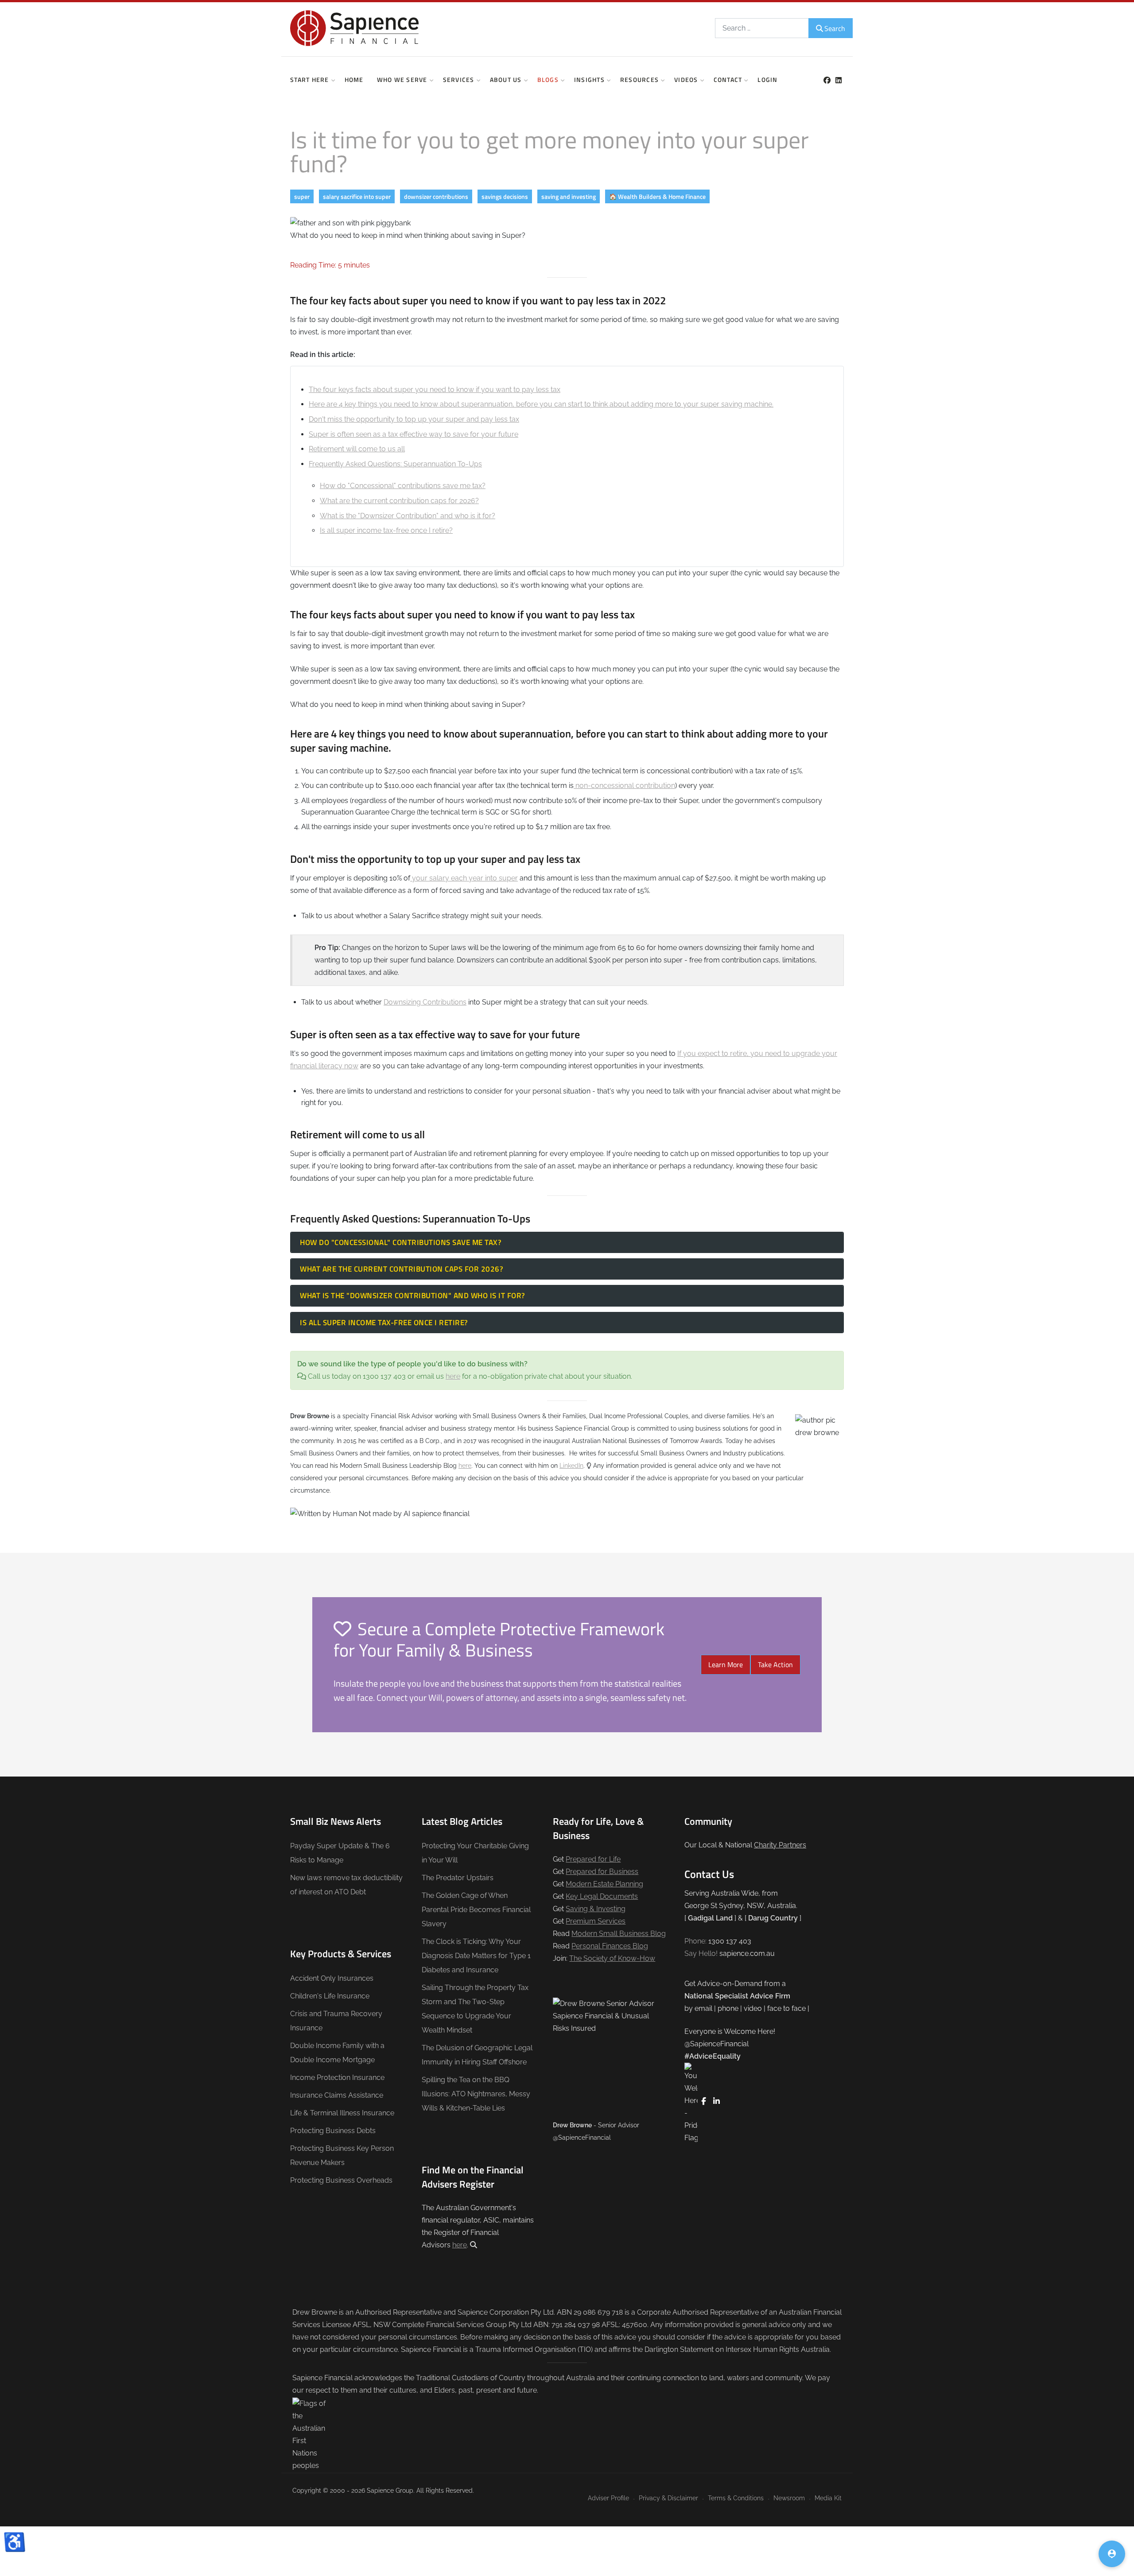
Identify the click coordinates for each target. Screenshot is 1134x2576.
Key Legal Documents (602, 1896)
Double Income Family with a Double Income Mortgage (337, 2053)
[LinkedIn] (838, 80)
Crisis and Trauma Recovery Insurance (336, 2021)
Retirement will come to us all (357, 449)
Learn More (726, 1664)
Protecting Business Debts (333, 2131)
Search (835, 28)
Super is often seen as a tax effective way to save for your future (414, 434)
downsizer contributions (436, 196)
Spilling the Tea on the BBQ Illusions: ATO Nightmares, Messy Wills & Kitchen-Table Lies (476, 2094)
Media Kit (828, 2498)
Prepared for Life (593, 1859)
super (302, 196)
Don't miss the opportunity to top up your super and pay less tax (414, 419)
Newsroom (789, 2498)
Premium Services (596, 1921)
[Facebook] (827, 80)
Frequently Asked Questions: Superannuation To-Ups (395, 464)
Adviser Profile (608, 2498)
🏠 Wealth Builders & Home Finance (657, 196)
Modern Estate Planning (604, 1884)
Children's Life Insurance (330, 1996)
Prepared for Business (602, 1872)
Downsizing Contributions (425, 1002)
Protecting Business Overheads (341, 2180)
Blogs (548, 80)
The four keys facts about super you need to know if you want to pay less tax (435, 390)
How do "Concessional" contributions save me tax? (403, 486)
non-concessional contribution (624, 786)
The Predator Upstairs (458, 1878)
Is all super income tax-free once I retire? (386, 530)
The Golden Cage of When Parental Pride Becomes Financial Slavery (476, 1910)
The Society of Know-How (612, 1958)
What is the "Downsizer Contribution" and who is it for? (408, 516)
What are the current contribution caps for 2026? (399, 501)
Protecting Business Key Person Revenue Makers (342, 2155)
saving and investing (569, 196)
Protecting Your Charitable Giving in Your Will (475, 1853)
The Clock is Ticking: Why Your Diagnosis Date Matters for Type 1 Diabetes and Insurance (476, 1956)
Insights (589, 80)
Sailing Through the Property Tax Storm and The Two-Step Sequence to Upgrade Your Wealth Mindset (475, 2009)
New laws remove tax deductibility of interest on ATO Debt (346, 1885)
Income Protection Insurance (337, 2077)
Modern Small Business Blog (619, 1934)
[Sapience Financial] (354, 28)
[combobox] (762, 28)
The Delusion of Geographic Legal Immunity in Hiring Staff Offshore (477, 2055)
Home (354, 80)
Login (767, 80)
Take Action (775, 1664)
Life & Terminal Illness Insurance (342, 2113)
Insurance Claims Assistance (337, 2095)
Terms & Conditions (736, 2498)
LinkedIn (571, 1466)
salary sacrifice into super (357, 196)
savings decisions (505, 196)
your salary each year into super (464, 878)
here (453, 1376)
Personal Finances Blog (610, 1946)
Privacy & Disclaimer (668, 2498)
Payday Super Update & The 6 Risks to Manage (340, 1853)
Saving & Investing (596, 1909)
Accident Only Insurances (332, 1978)
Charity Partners (780, 1845)
